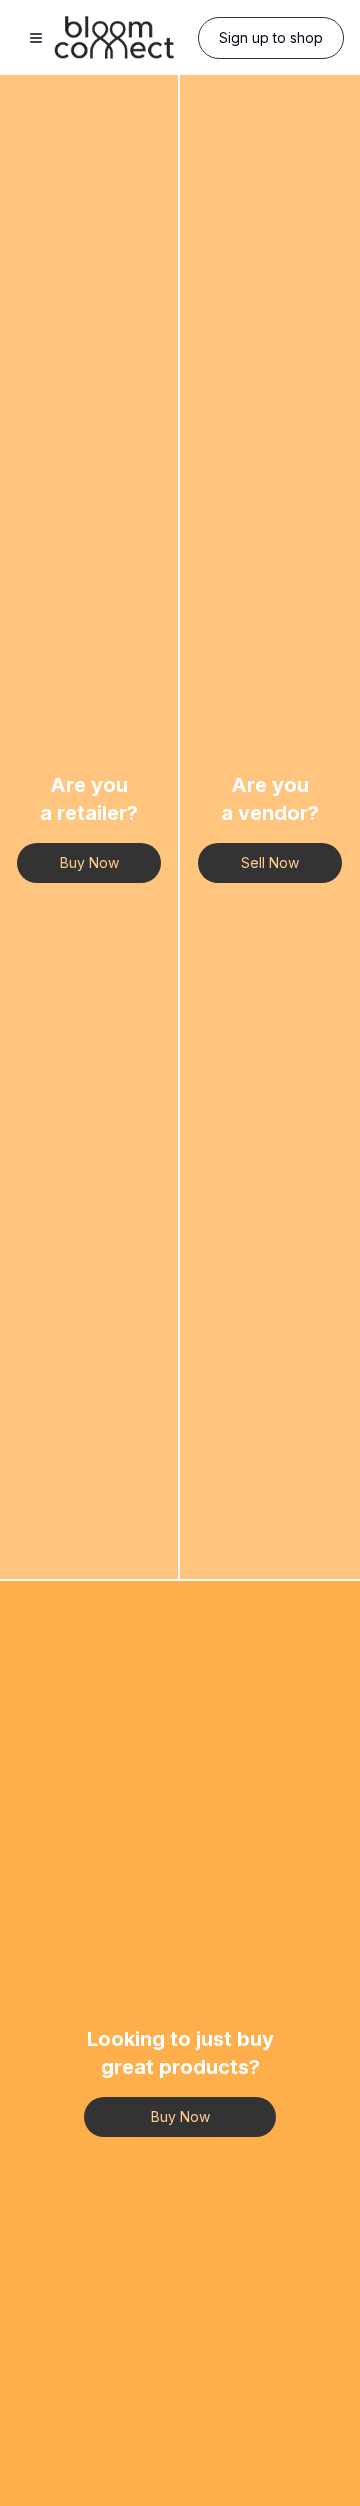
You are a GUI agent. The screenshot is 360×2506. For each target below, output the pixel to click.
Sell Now (270, 862)
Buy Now (89, 862)
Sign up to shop (271, 37)
